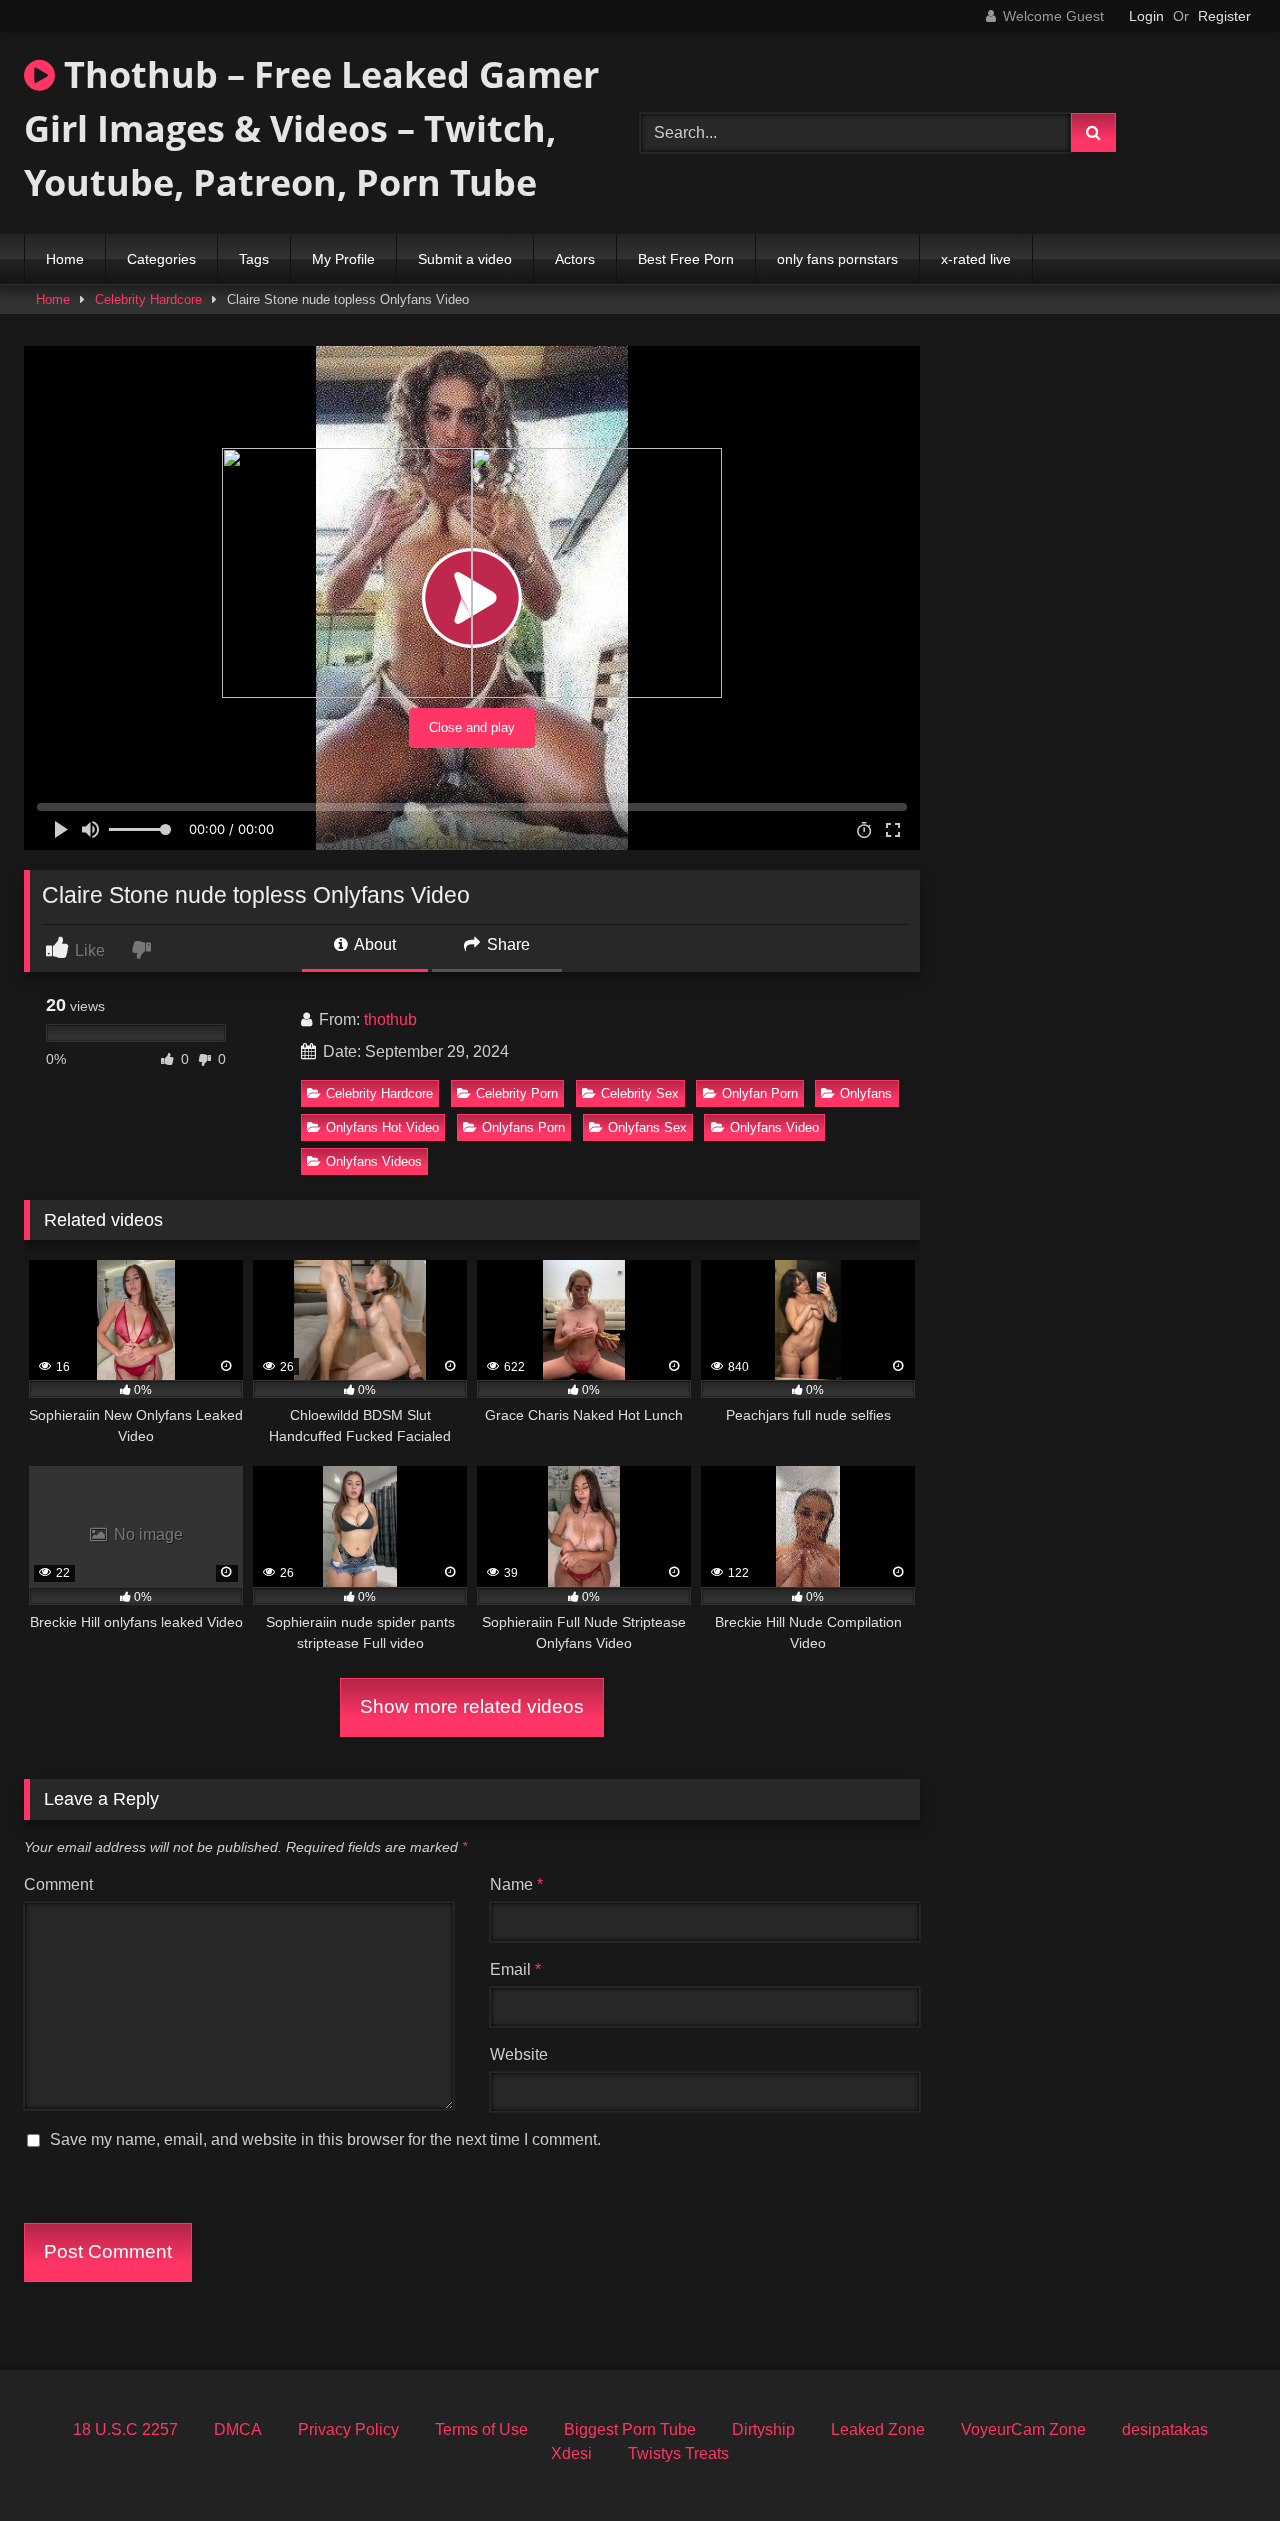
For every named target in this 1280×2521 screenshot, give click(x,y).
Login (1146, 16)
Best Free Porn (686, 259)
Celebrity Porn (517, 1093)
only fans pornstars (837, 259)
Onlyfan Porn (760, 1093)
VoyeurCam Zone (1023, 2429)
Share (506, 944)
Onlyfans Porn (523, 1127)
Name (516, 1884)
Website (519, 2054)
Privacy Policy (348, 2429)
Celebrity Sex (640, 1093)
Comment (58, 1884)
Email (515, 1969)
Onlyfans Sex (647, 1127)
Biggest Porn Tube (630, 2429)
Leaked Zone (878, 2429)
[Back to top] (1218, 2461)
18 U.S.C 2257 (125, 2429)
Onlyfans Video (774, 1127)
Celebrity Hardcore (148, 299)
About (373, 944)
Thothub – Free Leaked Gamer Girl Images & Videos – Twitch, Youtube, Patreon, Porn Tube (311, 128)
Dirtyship (763, 2429)
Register (1224, 16)
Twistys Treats (678, 2453)
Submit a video (465, 259)
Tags (254, 259)
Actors (575, 259)
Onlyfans (866, 1093)
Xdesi (571, 2453)
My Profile (343, 259)
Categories (161, 259)
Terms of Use (481, 2429)
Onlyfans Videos (374, 1161)
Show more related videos (472, 1706)
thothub (390, 1019)
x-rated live (976, 259)
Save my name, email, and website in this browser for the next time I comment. (325, 2139)
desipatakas (1165, 2429)
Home (65, 259)
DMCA (238, 2429)
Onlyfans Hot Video (382, 1127)
